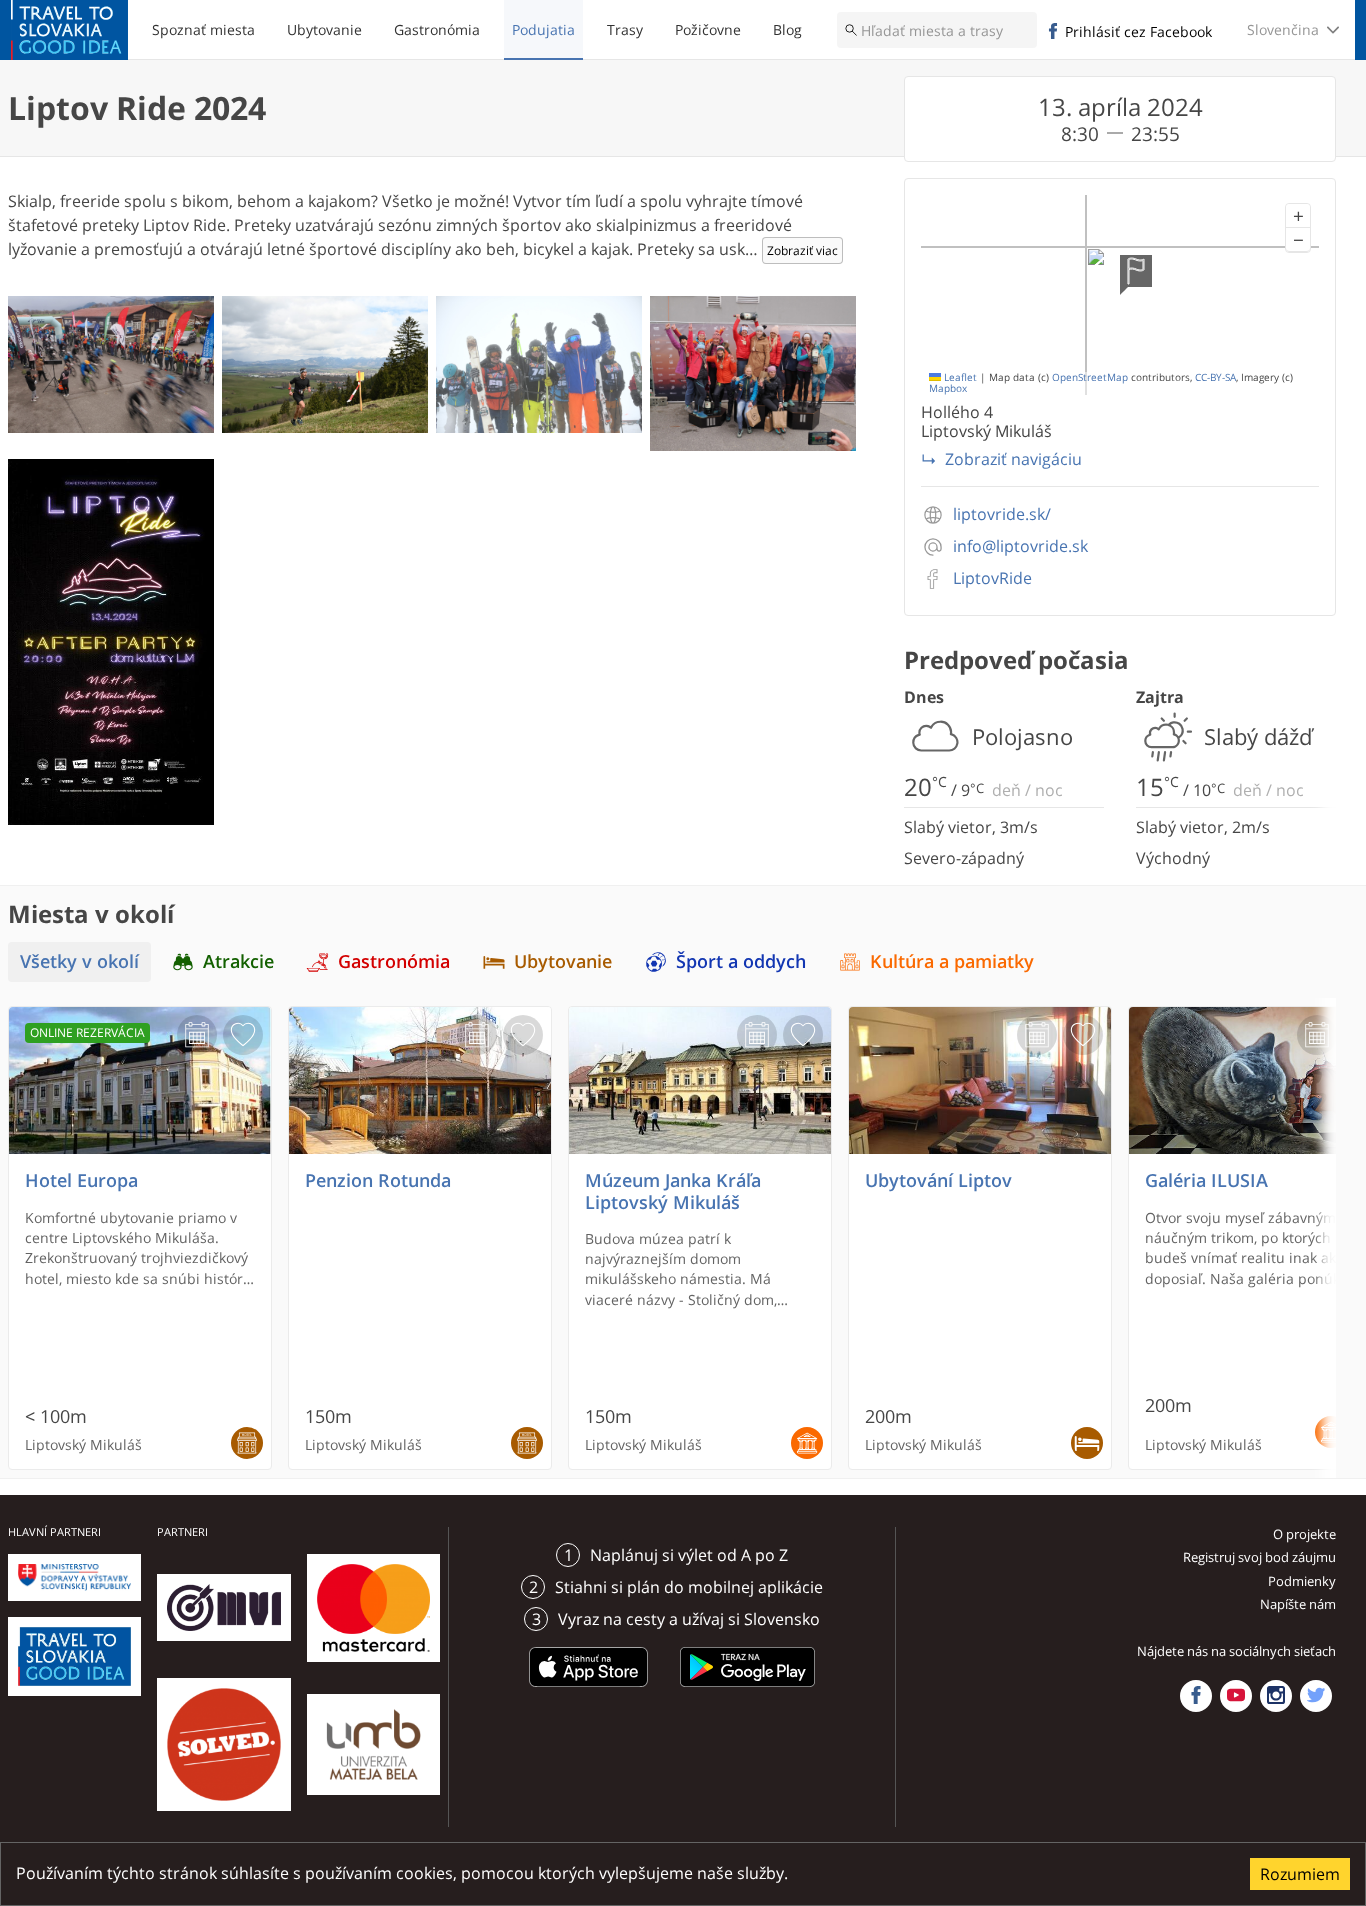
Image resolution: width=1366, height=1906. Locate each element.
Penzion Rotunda (378, 1180)
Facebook (1196, 1696)
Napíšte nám (1298, 1604)
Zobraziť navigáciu (1013, 459)
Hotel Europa (81, 1180)
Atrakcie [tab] (238, 961)
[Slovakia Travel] (69, 30)
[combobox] (937, 30)
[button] (1298, 216)
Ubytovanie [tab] (563, 961)
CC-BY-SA (1215, 377)
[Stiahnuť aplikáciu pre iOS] (589, 1690)
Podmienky (1302, 1581)
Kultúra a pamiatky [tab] (952, 961)
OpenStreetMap (1090, 377)
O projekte (1304, 1534)
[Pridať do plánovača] (197, 1035)
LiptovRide (992, 578)
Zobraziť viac (802, 250)
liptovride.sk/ (1002, 514)
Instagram (1276, 1696)
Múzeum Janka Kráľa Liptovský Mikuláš (673, 1191)
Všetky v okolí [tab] (79, 961)
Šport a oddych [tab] (741, 961)
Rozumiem (1300, 1874)
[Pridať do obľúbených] (243, 1035)
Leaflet (959, 377)
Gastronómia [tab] (394, 961)
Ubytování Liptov (938, 1180)
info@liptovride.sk (1020, 546)
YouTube (1236, 1696)
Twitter (1316, 1696)
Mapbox (948, 388)
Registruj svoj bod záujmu (1259, 1557)
